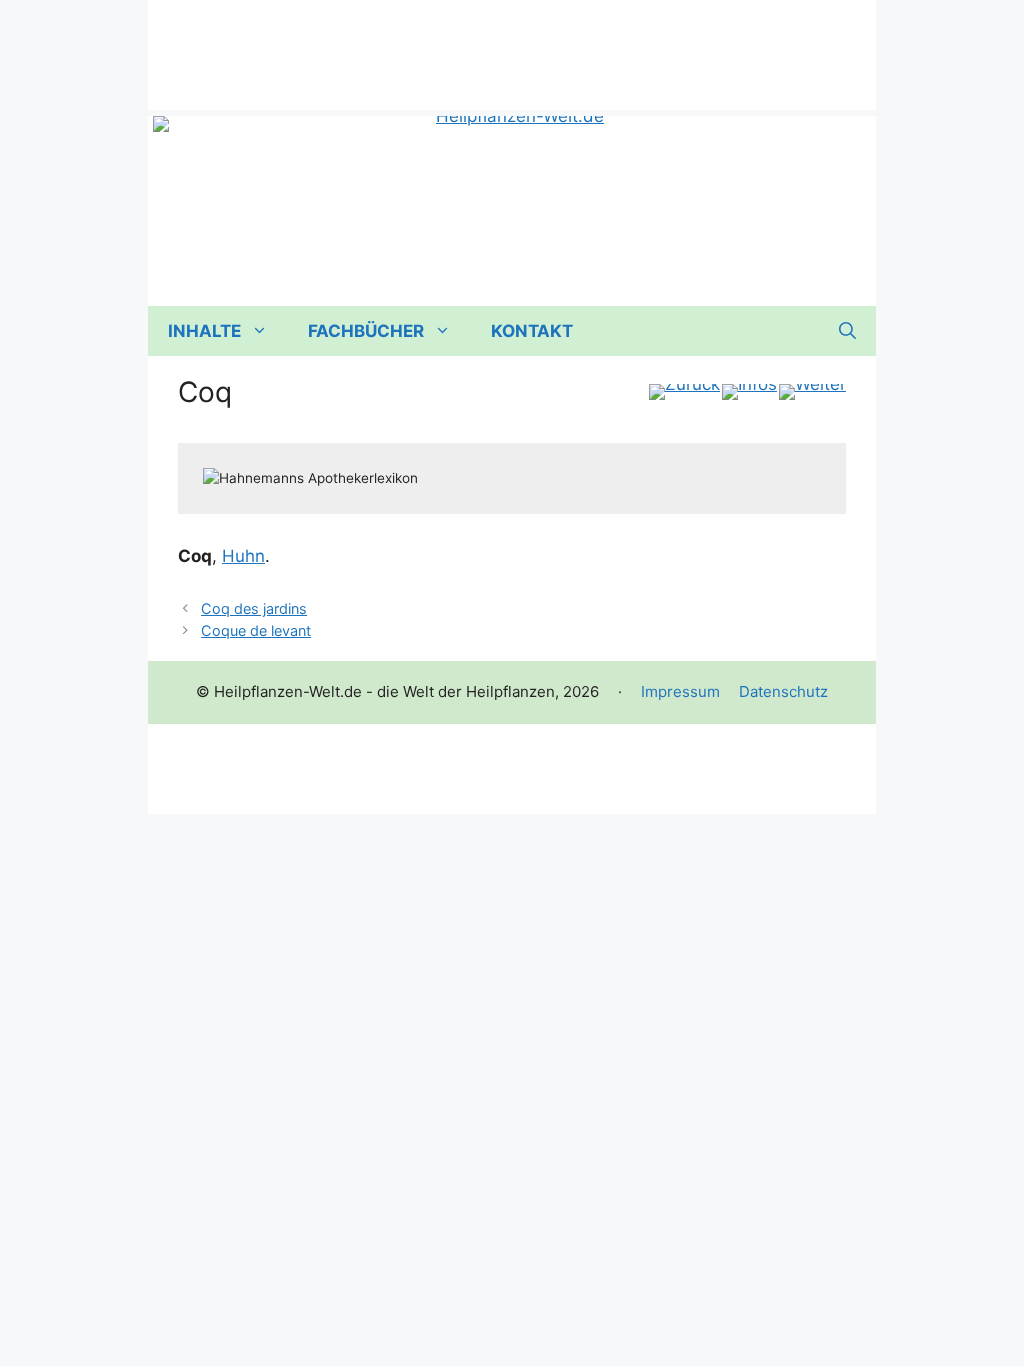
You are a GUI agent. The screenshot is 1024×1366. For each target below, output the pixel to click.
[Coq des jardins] (684, 392)
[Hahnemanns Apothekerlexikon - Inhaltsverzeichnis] (749, 392)
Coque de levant (256, 630)
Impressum (680, 691)
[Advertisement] (512, 45)
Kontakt (532, 331)
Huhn (243, 556)
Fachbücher (366, 331)
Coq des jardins (254, 608)
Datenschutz (783, 691)
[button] (847, 331)
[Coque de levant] (812, 392)
